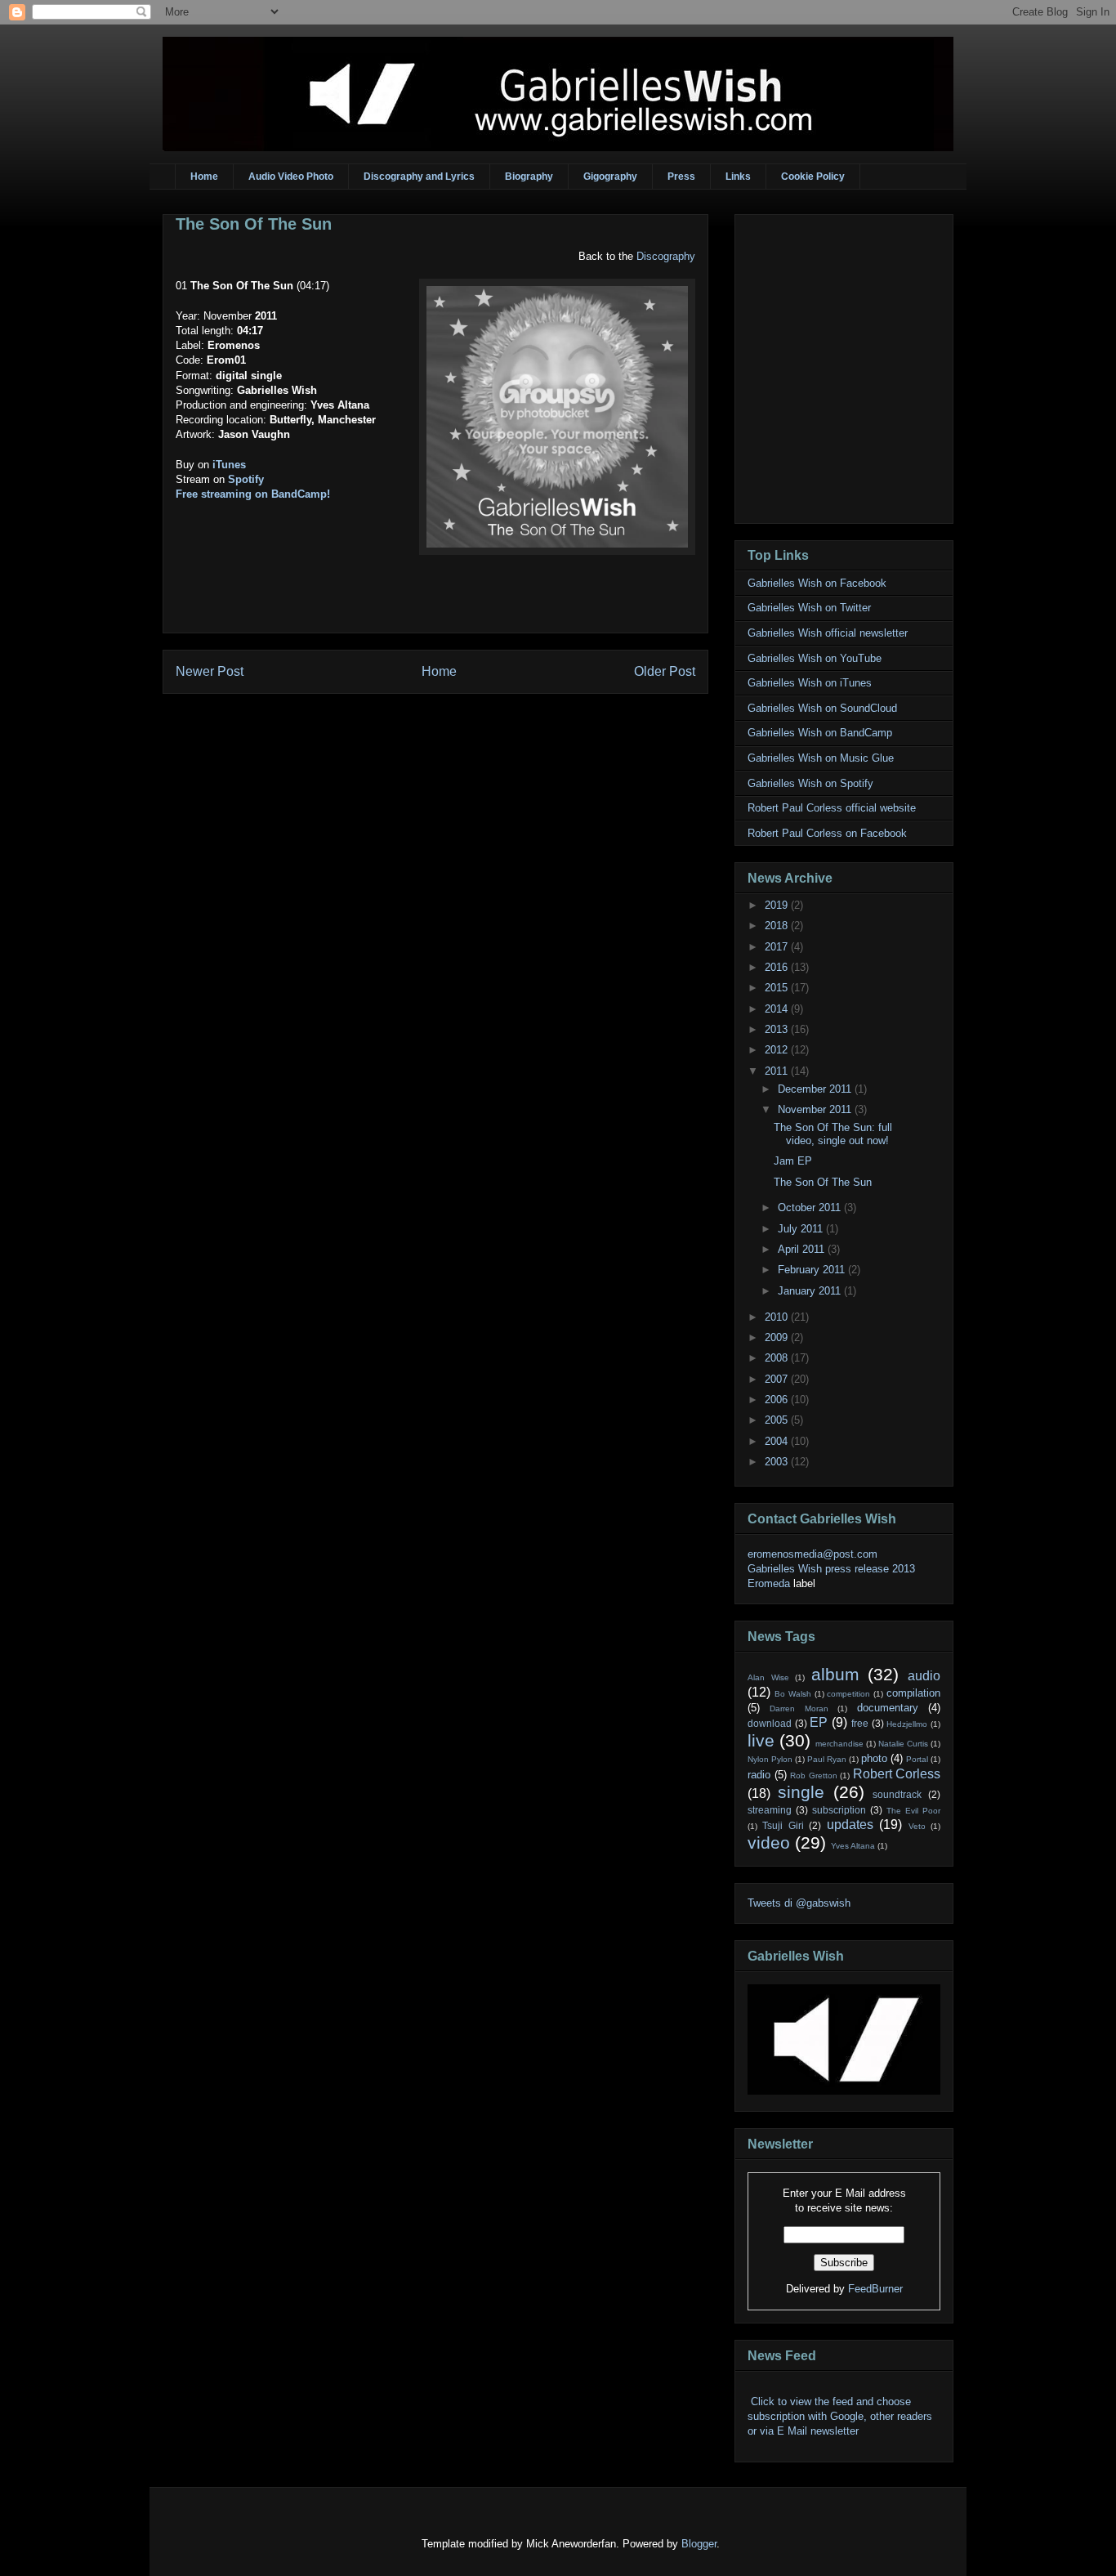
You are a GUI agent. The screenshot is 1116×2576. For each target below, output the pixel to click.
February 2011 (813, 1270)
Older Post (665, 671)
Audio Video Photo (291, 177)
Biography (529, 177)
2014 (778, 1009)
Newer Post (210, 671)
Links (738, 177)
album (835, 1674)
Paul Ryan (827, 1759)
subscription (839, 1810)
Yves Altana (853, 1846)
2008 (778, 1358)
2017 (778, 947)
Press (681, 177)
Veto (917, 1826)
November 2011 (816, 1109)
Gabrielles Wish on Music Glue (821, 758)
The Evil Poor (913, 1811)
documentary (888, 1708)
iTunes (229, 465)
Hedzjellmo (907, 1724)
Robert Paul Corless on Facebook (827, 833)
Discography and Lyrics (419, 177)
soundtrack (897, 1794)
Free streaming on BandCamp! (253, 494)
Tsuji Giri (783, 1825)
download (770, 1723)
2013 (778, 1029)
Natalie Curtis (903, 1744)
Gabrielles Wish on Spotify (810, 783)
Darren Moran (799, 1708)
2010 (778, 1317)
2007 (778, 1379)
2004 (778, 1441)
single (801, 1792)
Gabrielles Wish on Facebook (817, 583)
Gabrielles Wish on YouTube (815, 658)
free (860, 1723)
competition (848, 1694)
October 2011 (811, 1207)
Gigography (610, 177)
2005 (778, 1420)
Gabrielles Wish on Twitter (809, 608)
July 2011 (802, 1229)
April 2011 (803, 1249)
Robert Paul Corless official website (832, 808)
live (761, 1740)
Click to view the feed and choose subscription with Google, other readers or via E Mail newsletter (840, 2416)
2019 (778, 905)
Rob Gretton (814, 1775)
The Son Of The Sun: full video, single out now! (833, 1134)
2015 (778, 988)
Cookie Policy (813, 177)
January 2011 (811, 1291)
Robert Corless (897, 1774)
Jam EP (793, 1161)
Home (204, 177)
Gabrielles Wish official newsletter (828, 633)
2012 (778, 1050)
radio (759, 1775)
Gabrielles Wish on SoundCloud (822, 708)
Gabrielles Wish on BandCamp (820, 733)
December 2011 (816, 1089)
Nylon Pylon (770, 1759)
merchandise (839, 1744)
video (769, 1843)
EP (819, 1722)
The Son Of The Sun (254, 224)
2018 (778, 926)
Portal (917, 1759)
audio (924, 1676)
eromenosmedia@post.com (812, 1554)
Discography (666, 256)
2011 (778, 1071)
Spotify (246, 479)
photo (874, 1758)
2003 (778, 1462)
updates (850, 1825)
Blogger (699, 2544)
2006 (778, 1400)
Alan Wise (768, 1677)
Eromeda (769, 1583)
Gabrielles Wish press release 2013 (831, 1569)
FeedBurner (875, 2289)
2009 (778, 1337)
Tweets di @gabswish (799, 1903)
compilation (913, 1693)
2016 (778, 967)
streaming (770, 1810)
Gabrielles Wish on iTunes (810, 683)
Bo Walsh (793, 1694)
